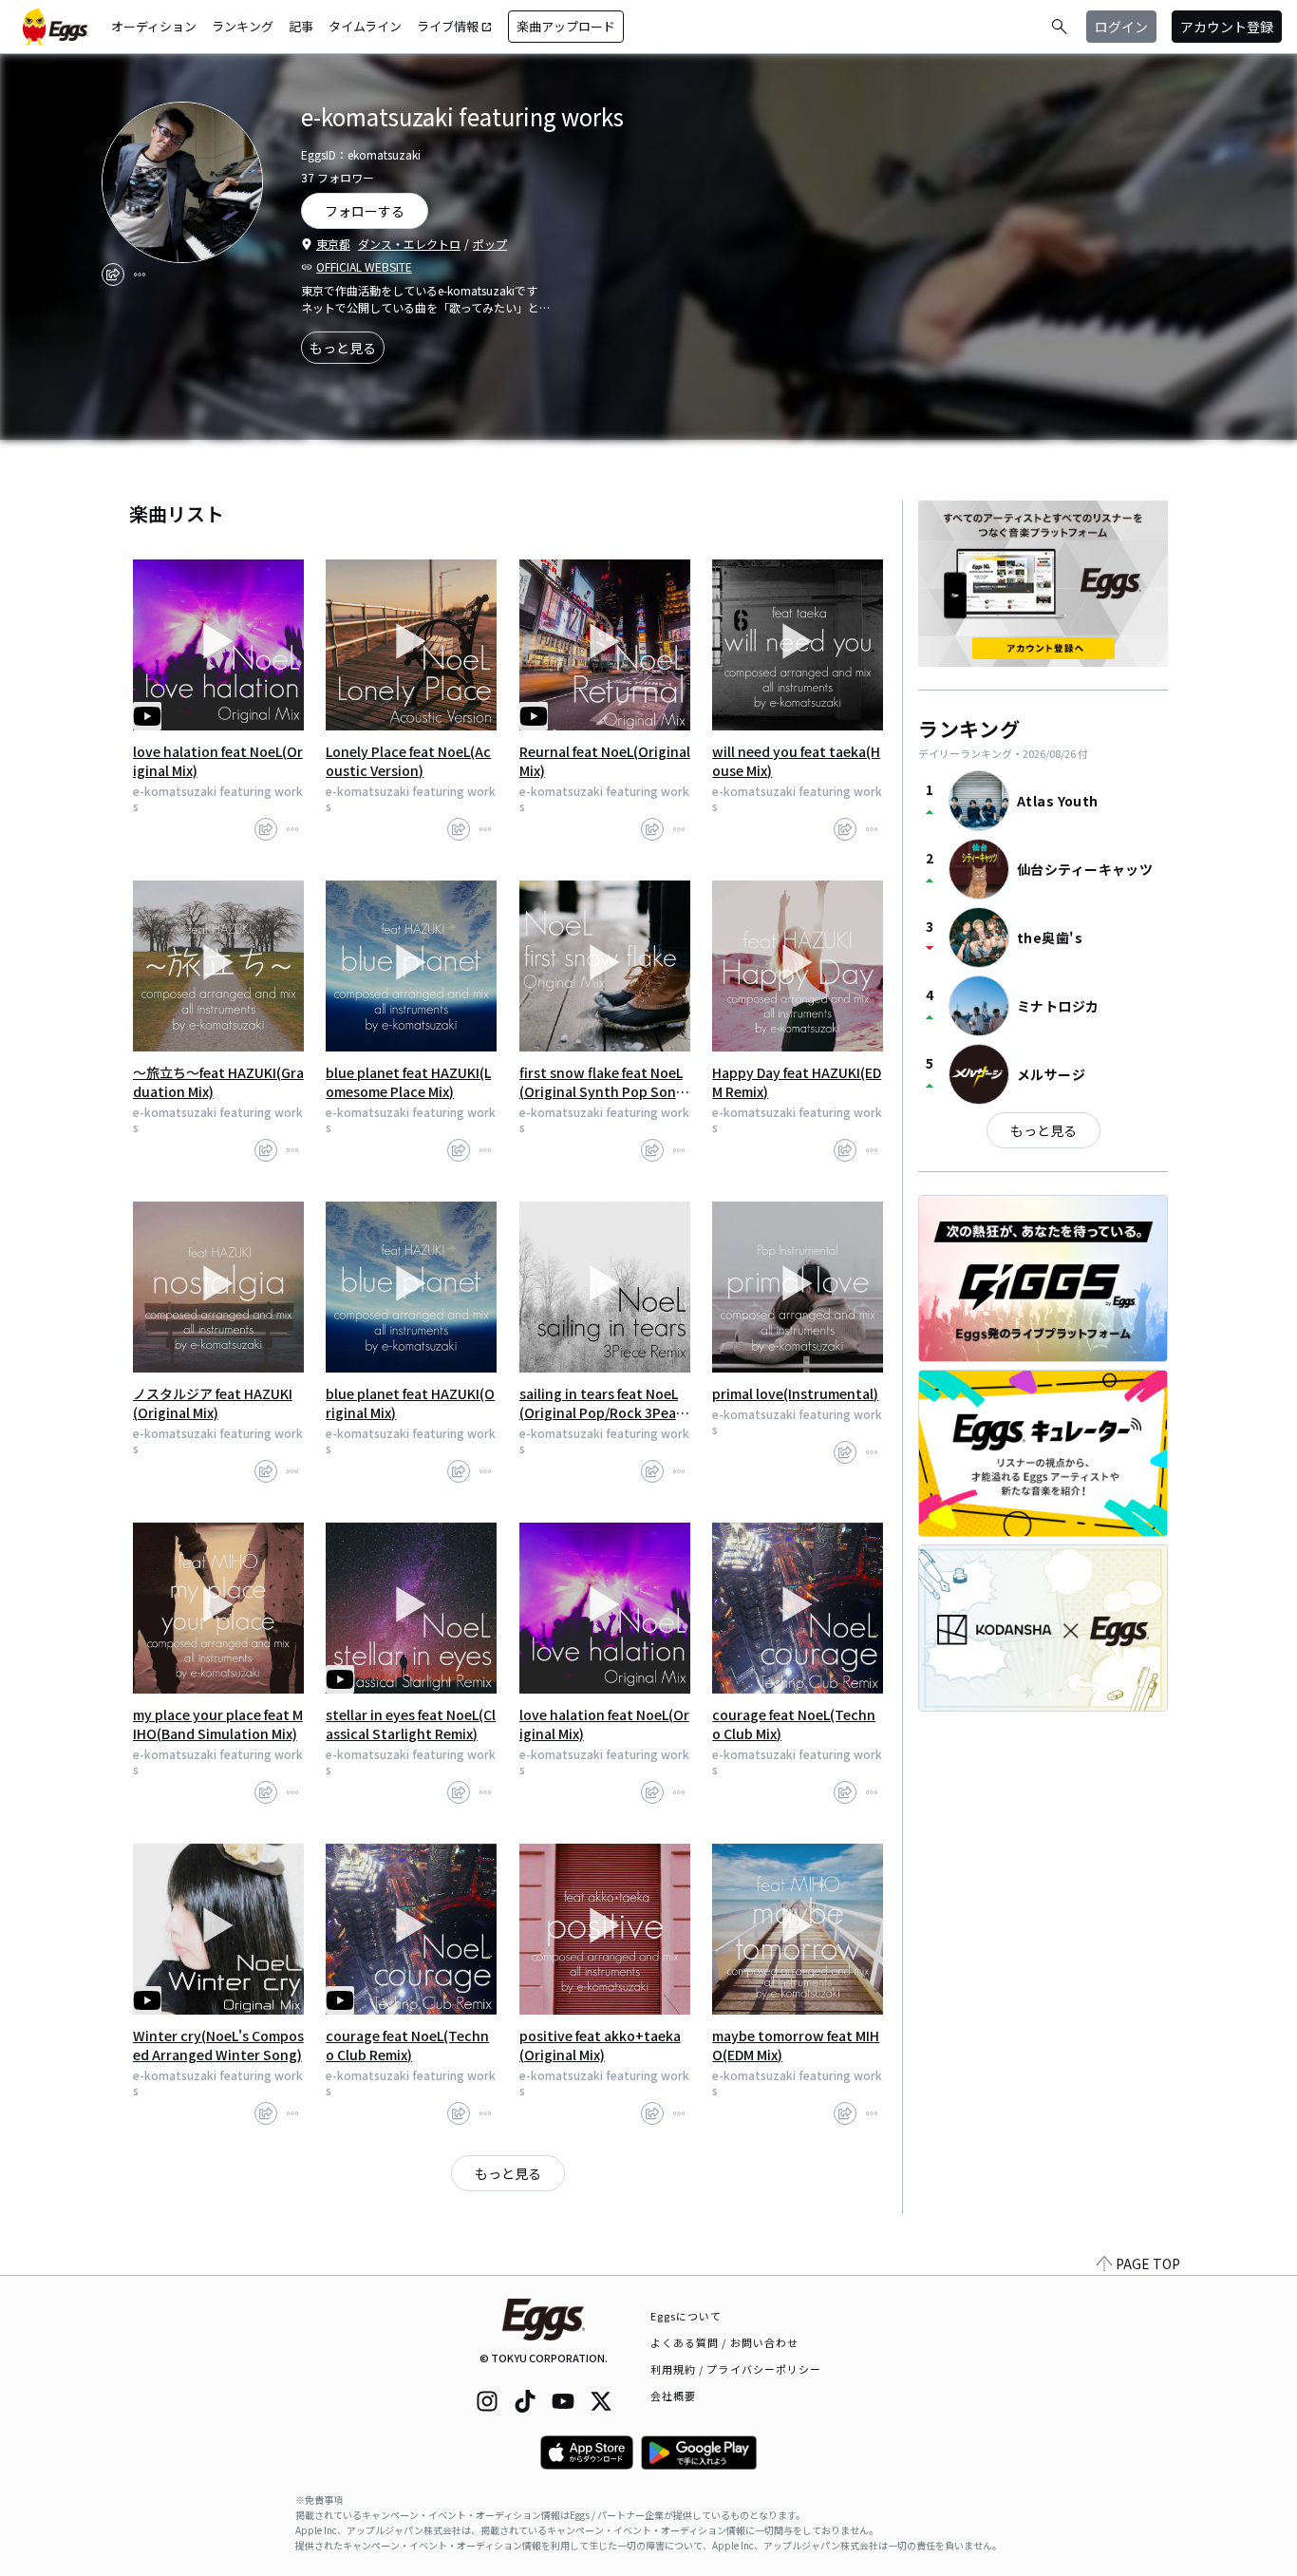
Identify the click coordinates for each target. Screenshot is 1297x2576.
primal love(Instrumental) (795, 1393)
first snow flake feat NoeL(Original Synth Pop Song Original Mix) (602, 1082)
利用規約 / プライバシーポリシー (736, 2369)
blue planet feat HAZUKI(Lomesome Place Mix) (408, 1082)
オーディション (154, 26)
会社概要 (673, 2396)
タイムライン (365, 26)
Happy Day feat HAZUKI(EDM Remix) (797, 1082)
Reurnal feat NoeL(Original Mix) (605, 761)
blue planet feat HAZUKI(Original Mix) (410, 1403)
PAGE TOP (1148, 2263)
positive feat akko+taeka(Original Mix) (600, 2045)
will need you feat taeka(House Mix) (796, 761)
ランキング (243, 26)
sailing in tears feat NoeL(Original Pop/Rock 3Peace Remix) (602, 1403)
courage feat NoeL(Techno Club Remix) (407, 2045)
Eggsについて (686, 2316)
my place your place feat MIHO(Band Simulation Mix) (218, 1724)
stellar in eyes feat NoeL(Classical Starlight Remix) (411, 1724)
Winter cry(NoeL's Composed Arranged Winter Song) (218, 2045)
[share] (113, 275)
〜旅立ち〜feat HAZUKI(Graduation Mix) (218, 1082)
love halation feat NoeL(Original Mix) (218, 761)
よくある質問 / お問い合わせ (725, 2342)
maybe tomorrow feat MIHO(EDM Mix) (796, 2045)
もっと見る (343, 348)
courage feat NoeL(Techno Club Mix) (794, 1724)
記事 (301, 26)
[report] (140, 275)
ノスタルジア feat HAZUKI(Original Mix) (213, 1403)
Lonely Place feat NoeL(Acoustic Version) (408, 761)
